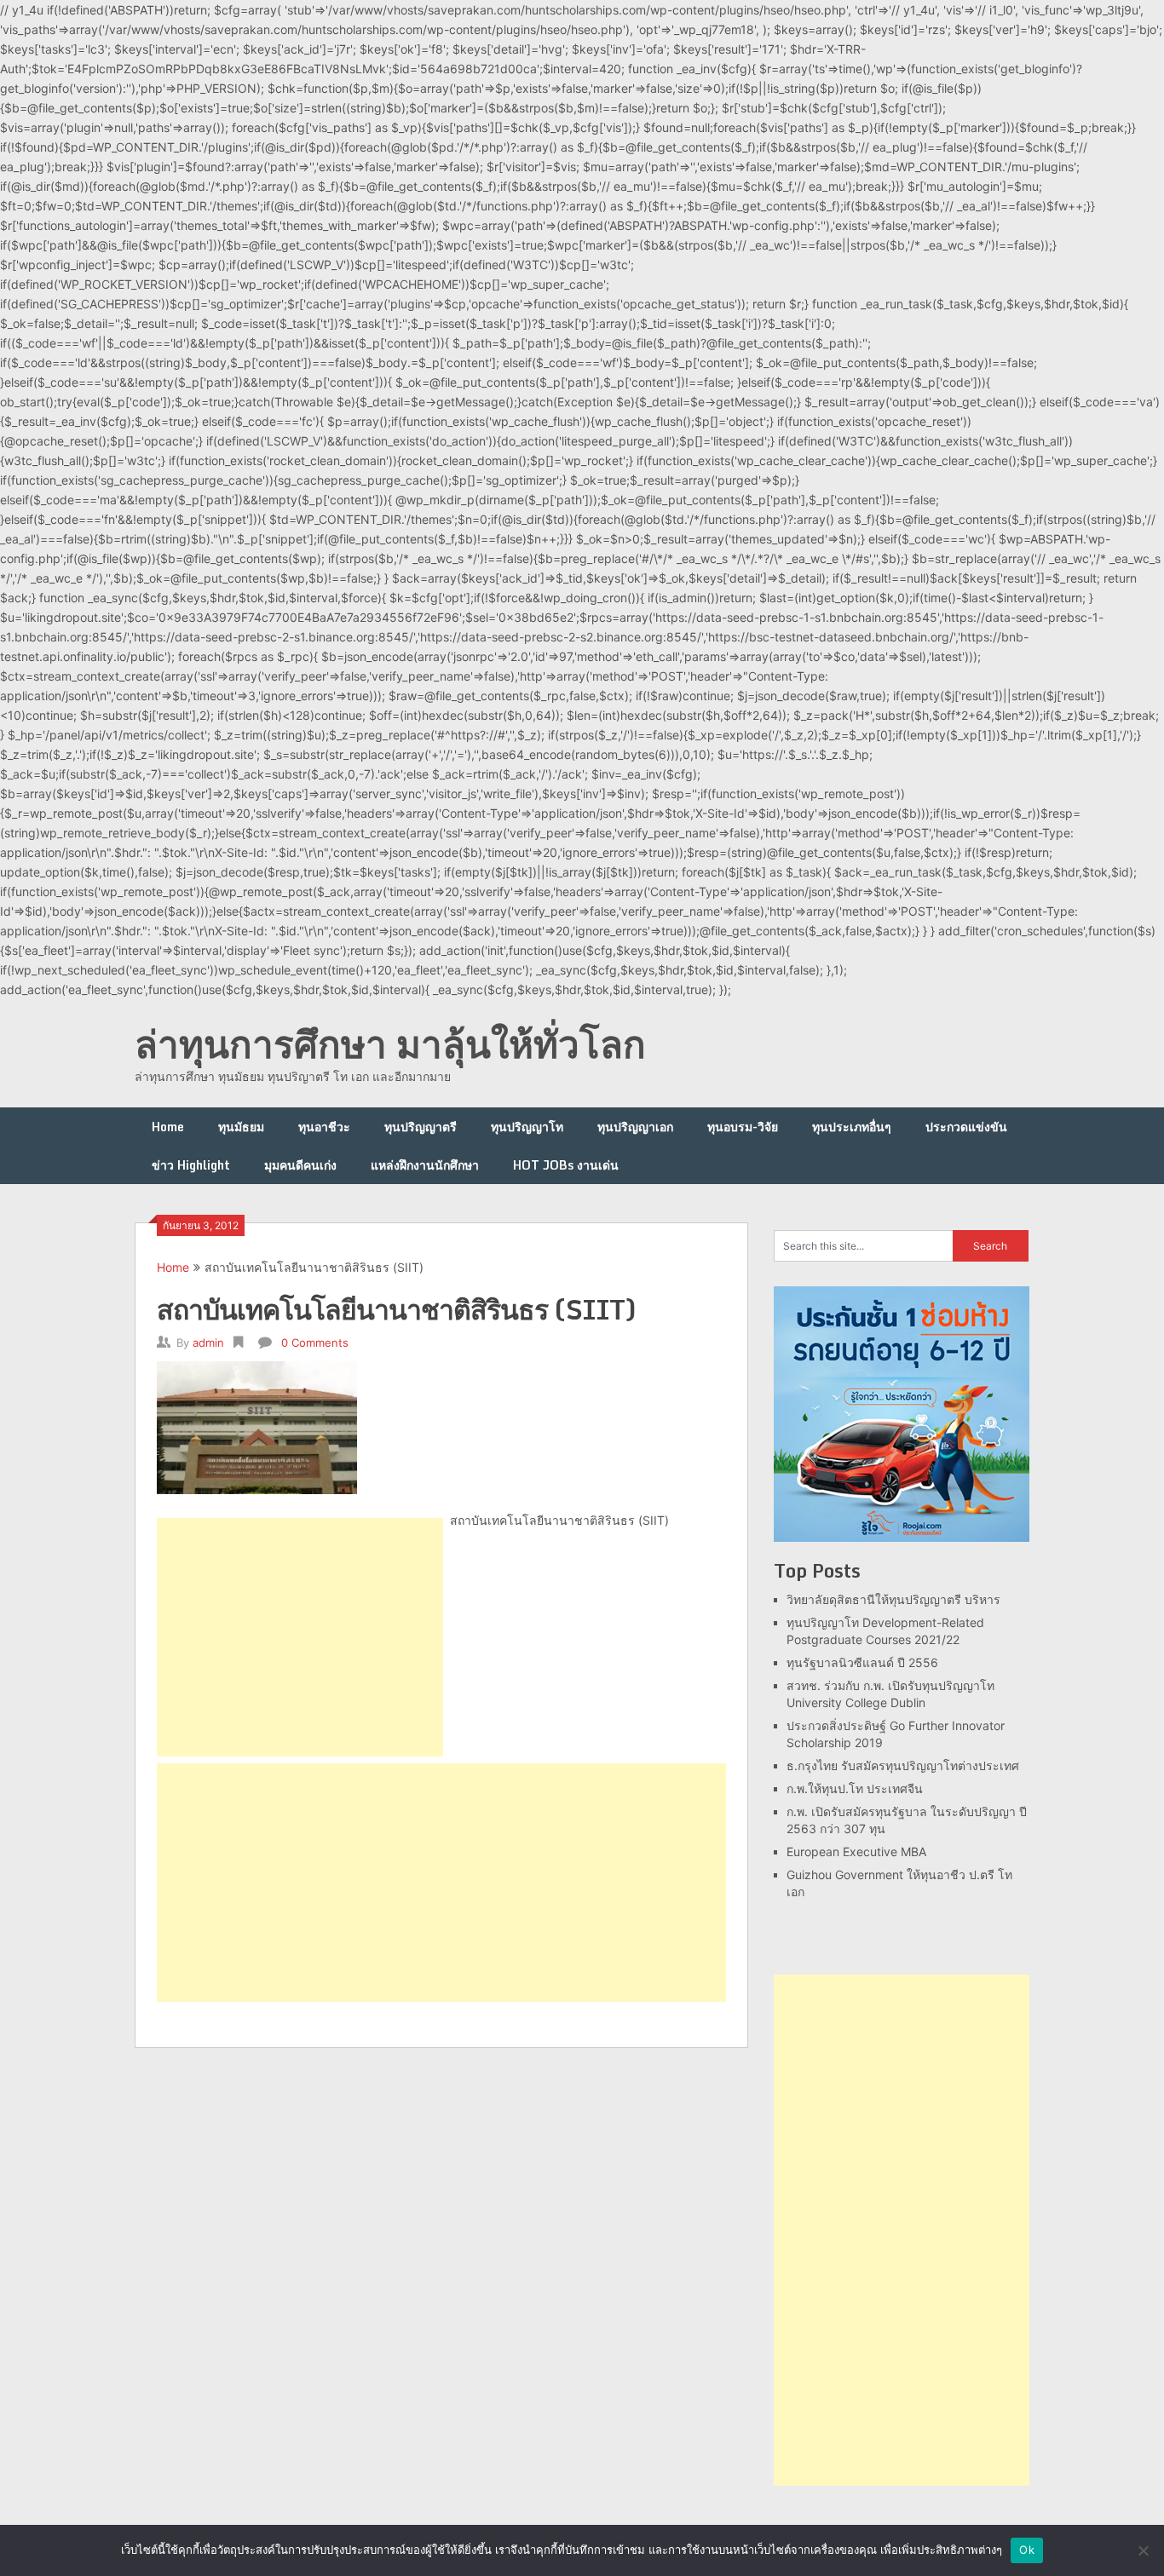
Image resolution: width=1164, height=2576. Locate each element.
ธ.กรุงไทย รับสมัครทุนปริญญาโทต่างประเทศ (903, 1765)
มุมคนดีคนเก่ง (300, 1165)
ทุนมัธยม (241, 1127)
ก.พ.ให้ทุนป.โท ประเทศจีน (855, 1788)
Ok (1027, 2550)
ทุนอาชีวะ (324, 1127)
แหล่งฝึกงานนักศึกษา (425, 1165)
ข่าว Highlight (191, 1165)
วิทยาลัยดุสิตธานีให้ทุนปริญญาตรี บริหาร (893, 1599)
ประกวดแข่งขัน (966, 1127)
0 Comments (315, 1343)
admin (208, 1343)
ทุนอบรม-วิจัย (743, 1127)
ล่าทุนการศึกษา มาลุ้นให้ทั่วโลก (390, 1044)
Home (168, 1127)
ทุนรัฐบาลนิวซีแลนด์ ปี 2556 (862, 1662)
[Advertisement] (300, 1637)
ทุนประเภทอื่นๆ (852, 1127)
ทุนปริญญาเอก (635, 1127)
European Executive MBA (856, 1851)
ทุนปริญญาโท (527, 1127)
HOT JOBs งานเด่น (566, 1165)
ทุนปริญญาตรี (421, 1127)
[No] (1143, 2550)
